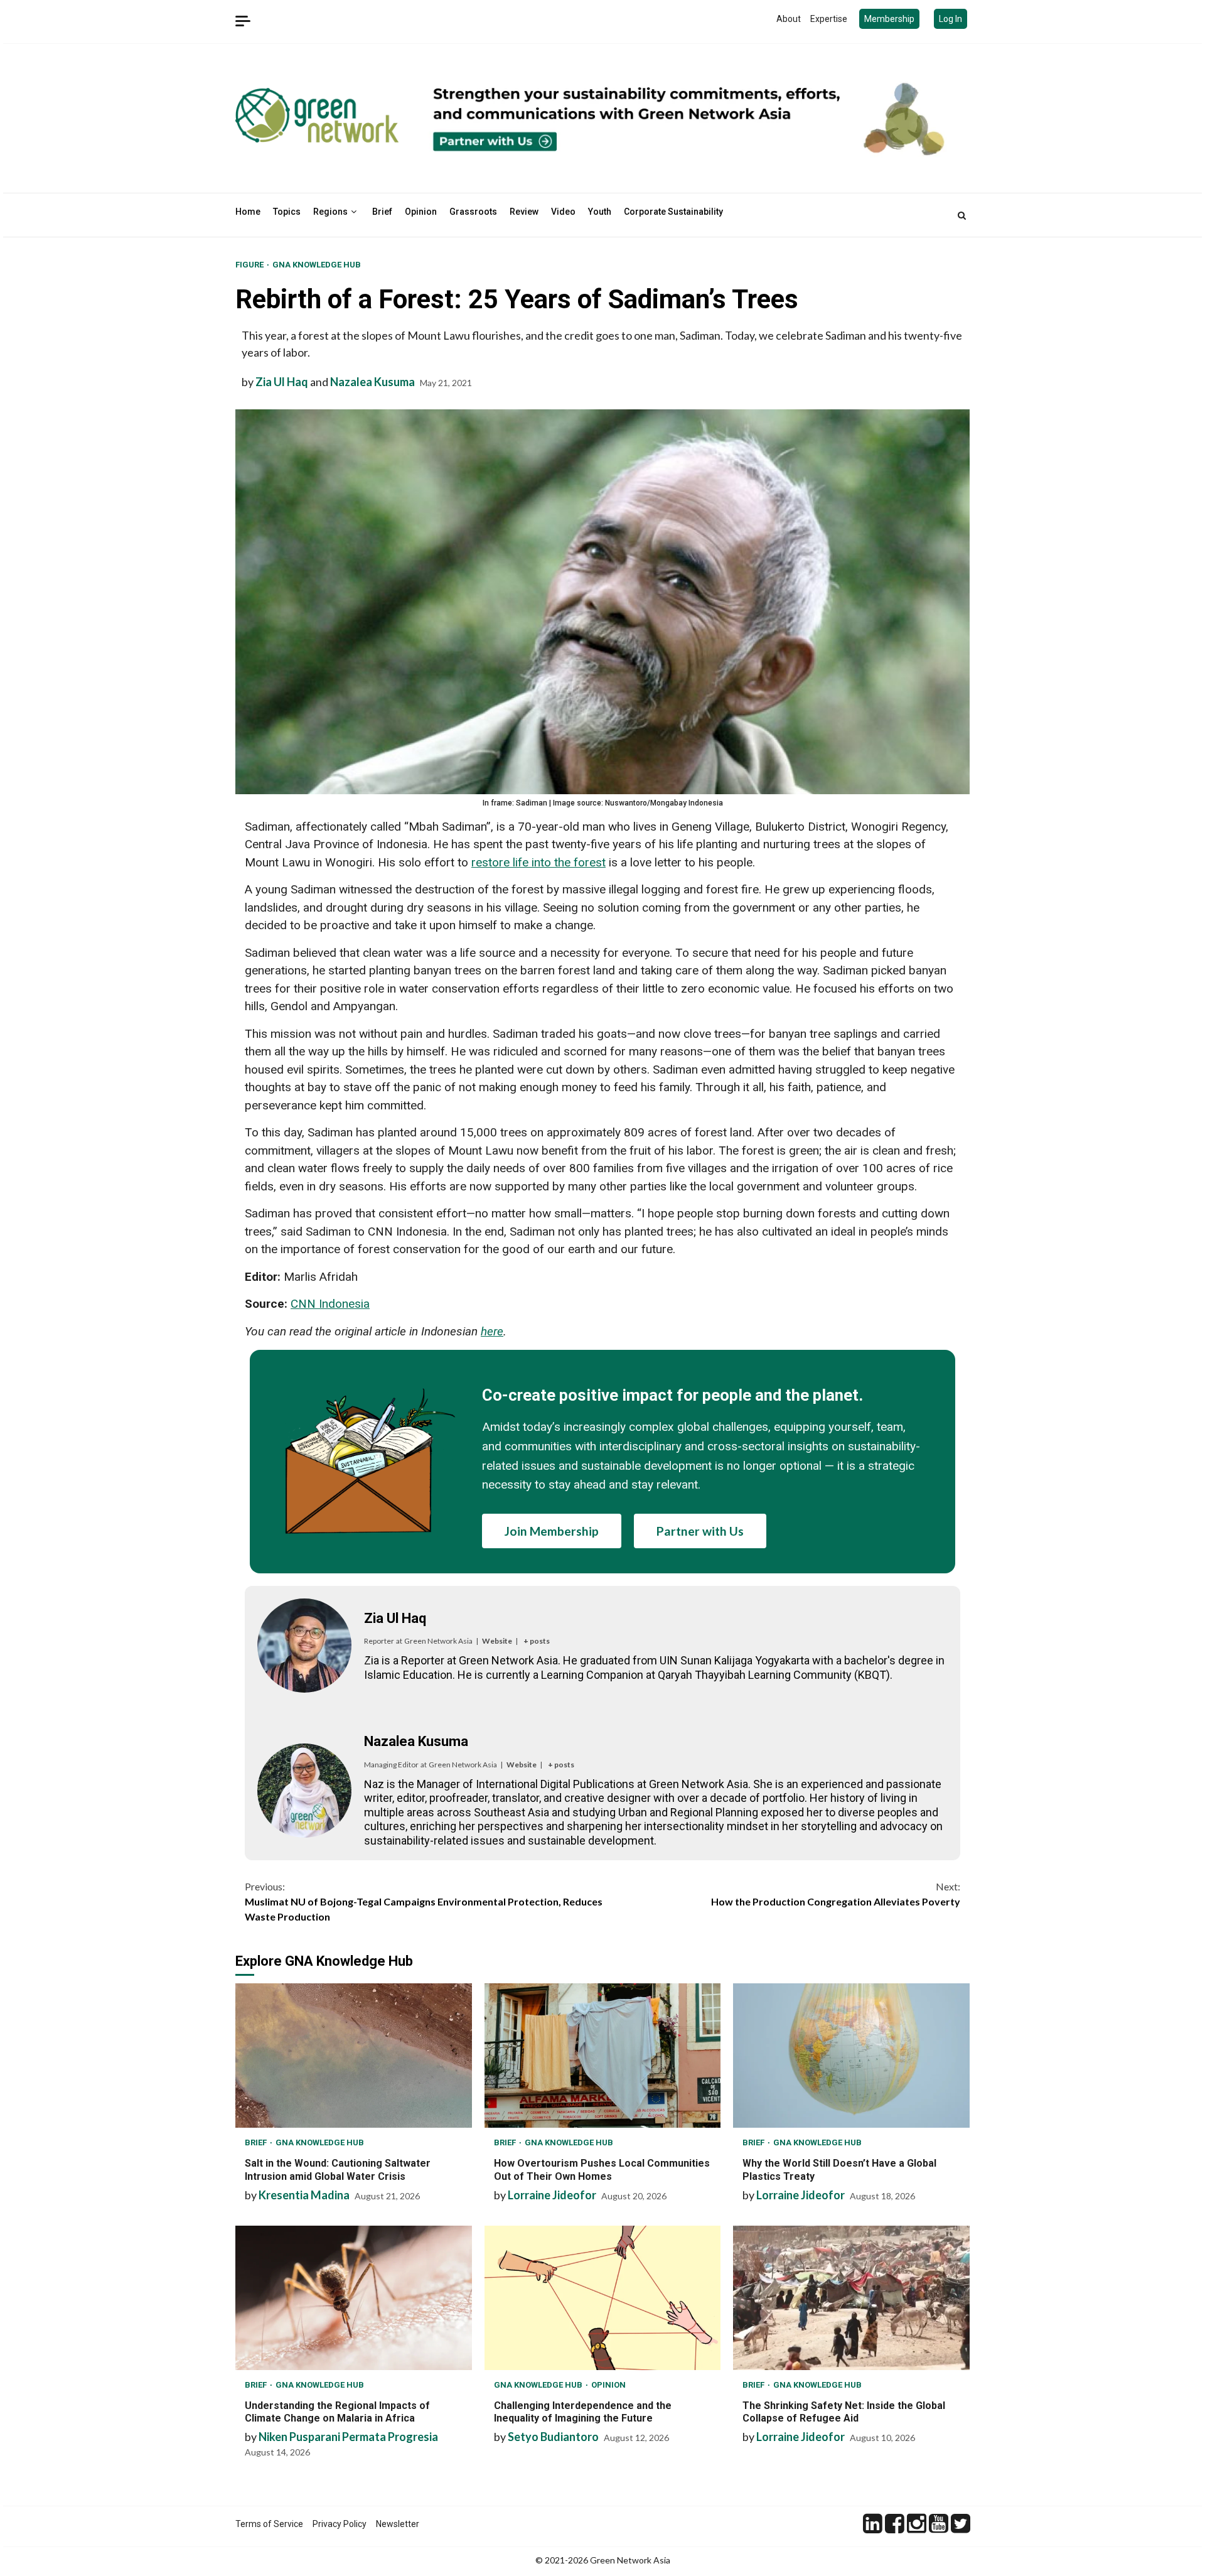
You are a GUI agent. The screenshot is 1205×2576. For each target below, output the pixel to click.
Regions (330, 212)
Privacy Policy (340, 2524)
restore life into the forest (538, 862)
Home (248, 212)
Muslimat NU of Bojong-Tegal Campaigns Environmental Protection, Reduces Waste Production (424, 1901)
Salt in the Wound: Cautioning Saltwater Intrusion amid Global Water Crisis (354, 2056)
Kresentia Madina (304, 2195)
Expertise (829, 19)
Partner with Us (700, 1531)
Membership (889, 19)
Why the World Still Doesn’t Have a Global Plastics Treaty (851, 2056)
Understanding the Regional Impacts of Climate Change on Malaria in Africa (354, 2298)
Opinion (421, 212)
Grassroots (473, 212)
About (789, 19)
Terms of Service (269, 2524)
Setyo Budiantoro (553, 2437)
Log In (951, 19)
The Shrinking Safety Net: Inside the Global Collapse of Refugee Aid (851, 2298)
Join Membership (552, 1531)
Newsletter (398, 2524)
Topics (287, 212)
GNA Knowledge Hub (317, 265)
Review (524, 212)
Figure (250, 265)
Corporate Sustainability (673, 212)
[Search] (962, 215)
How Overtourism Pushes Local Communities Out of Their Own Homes (603, 2056)
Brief (382, 212)
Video (563, 212)
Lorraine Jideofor (552, 2195)
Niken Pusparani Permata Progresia (348, 2437)
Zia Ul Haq (282, 382)
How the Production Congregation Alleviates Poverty (836, 1894)
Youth (600, 212)
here (492, 1331)
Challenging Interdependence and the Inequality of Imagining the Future (603, 2298)
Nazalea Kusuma (372, 382)
